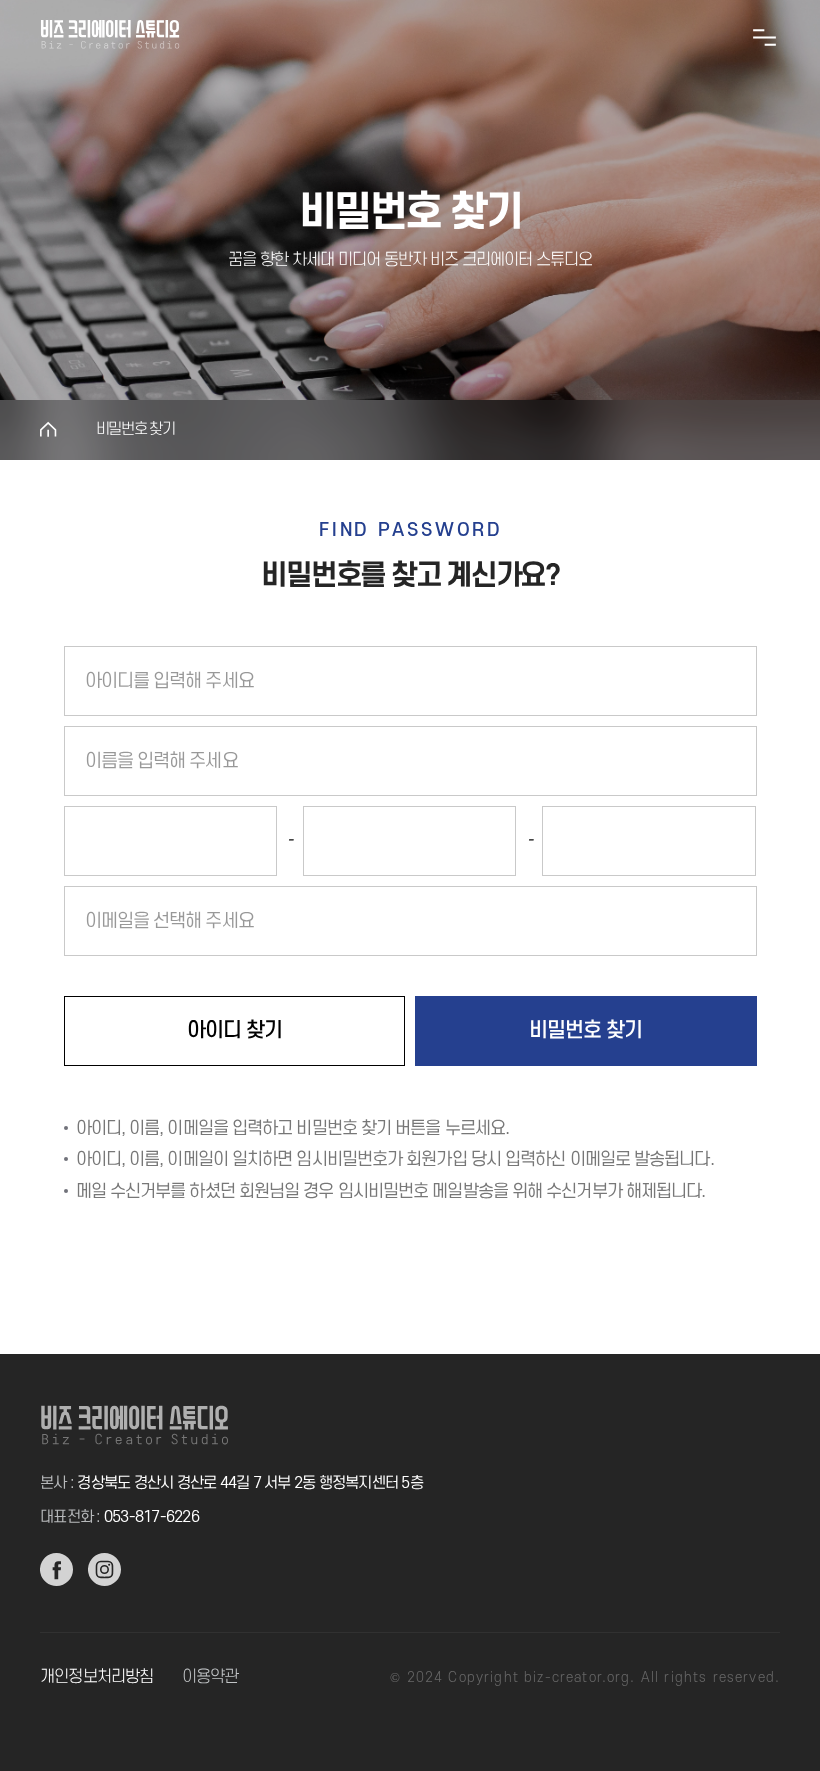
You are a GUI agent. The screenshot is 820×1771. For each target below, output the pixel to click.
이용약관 (210, 1677)
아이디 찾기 (234, 1030)
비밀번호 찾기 (135, 429)
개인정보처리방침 (97, 1677)
